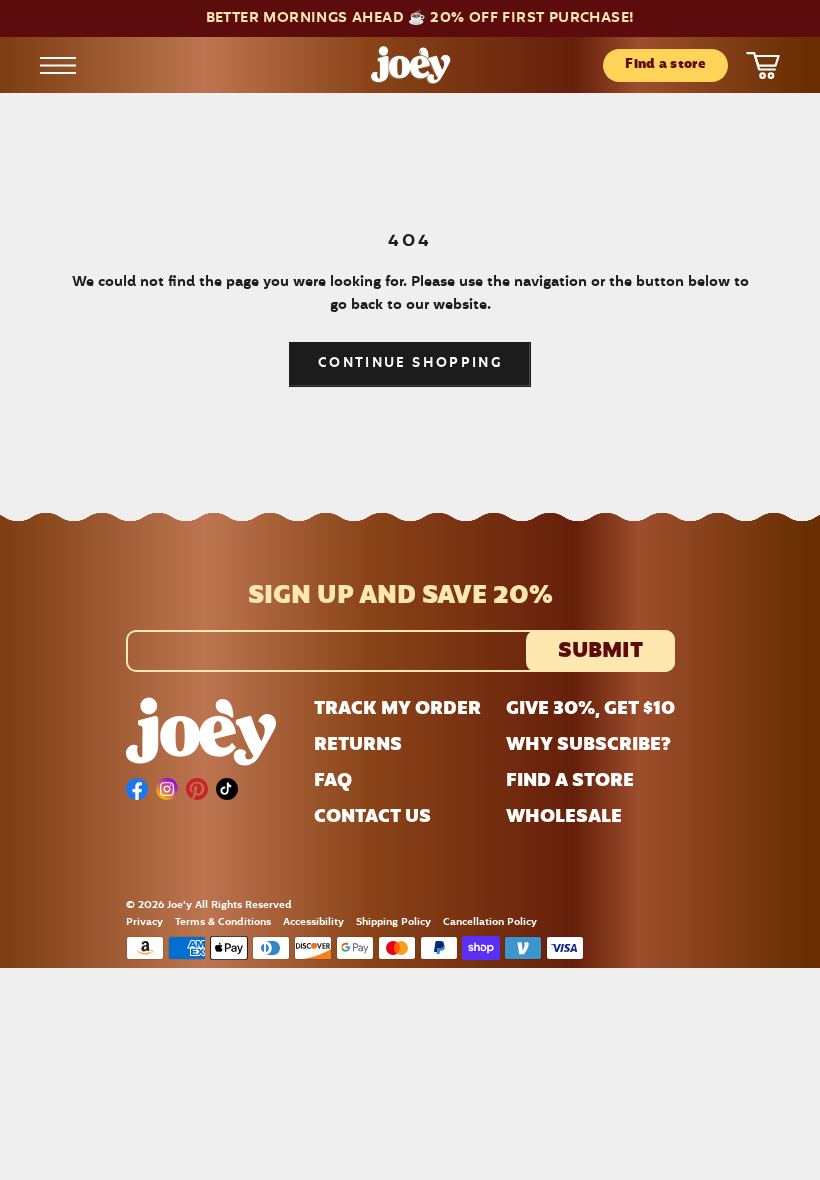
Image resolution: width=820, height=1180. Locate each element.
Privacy (144, 923)
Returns (358, 746)
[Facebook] (137, 789)
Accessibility (313, 923)
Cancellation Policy (490, 923)
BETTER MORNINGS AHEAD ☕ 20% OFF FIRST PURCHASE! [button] (420, 19)
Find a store (665, 65)
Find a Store (570, 782)
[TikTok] (227, 789)
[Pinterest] (197, 789)
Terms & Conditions (223, 923)
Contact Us (372, 818)
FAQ (333, 782)
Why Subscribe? (588, 746)
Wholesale (564, 818)
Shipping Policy (393, 923)
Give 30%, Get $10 (590, 710)
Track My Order (397, 710)
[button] (410, 18)
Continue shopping (410, 364)
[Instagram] (167, 789)
